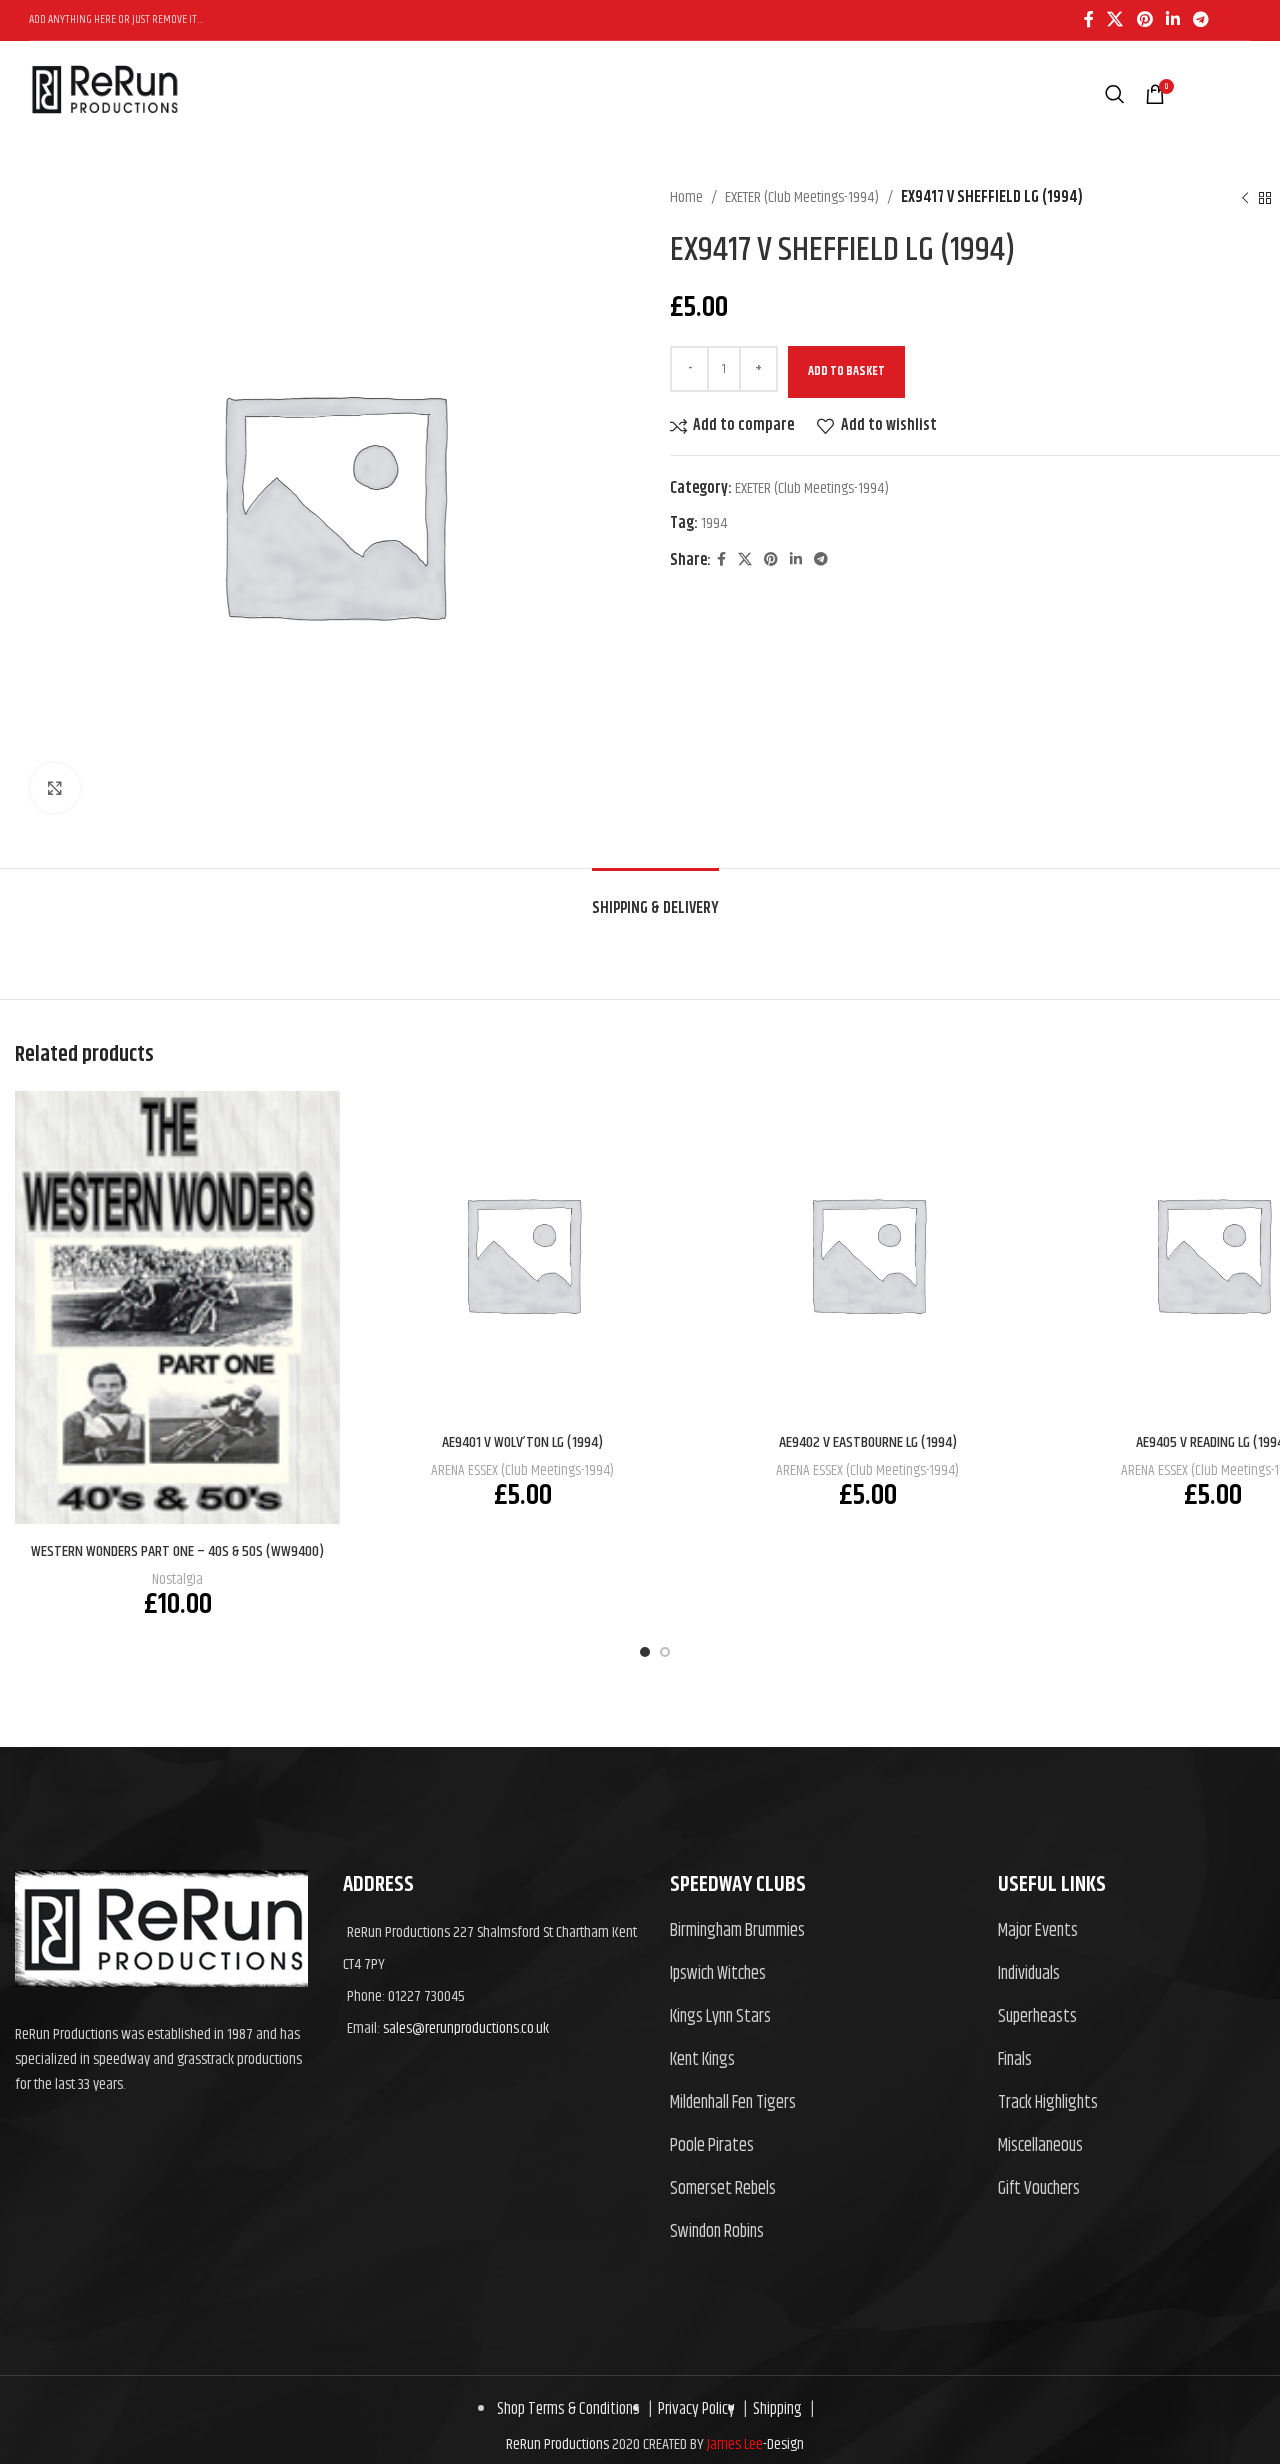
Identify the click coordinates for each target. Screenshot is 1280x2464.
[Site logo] (104, 133)
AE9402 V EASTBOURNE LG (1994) (868, 1442)
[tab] (655, 898)
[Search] (1115, 94)
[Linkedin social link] (1172, 20)
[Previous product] (1245, 198)
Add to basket (846, 371)
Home (686, 197)
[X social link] (1115, 20)
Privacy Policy (693, 2409)
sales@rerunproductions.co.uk (466, 2028)
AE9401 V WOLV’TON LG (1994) (522, 1442)
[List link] (819, 1931)
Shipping (774, 2409)
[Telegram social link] (1201, 20)
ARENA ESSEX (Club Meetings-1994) (522, 1470)
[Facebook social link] (1088, 20)
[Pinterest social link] (1144, 20)
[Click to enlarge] (55, 788)
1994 (714, 523)
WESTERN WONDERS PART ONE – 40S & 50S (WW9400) (177, 1551)
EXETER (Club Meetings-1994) (802, 197)
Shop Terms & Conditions (568, 2409)
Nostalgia (177, 1579)
